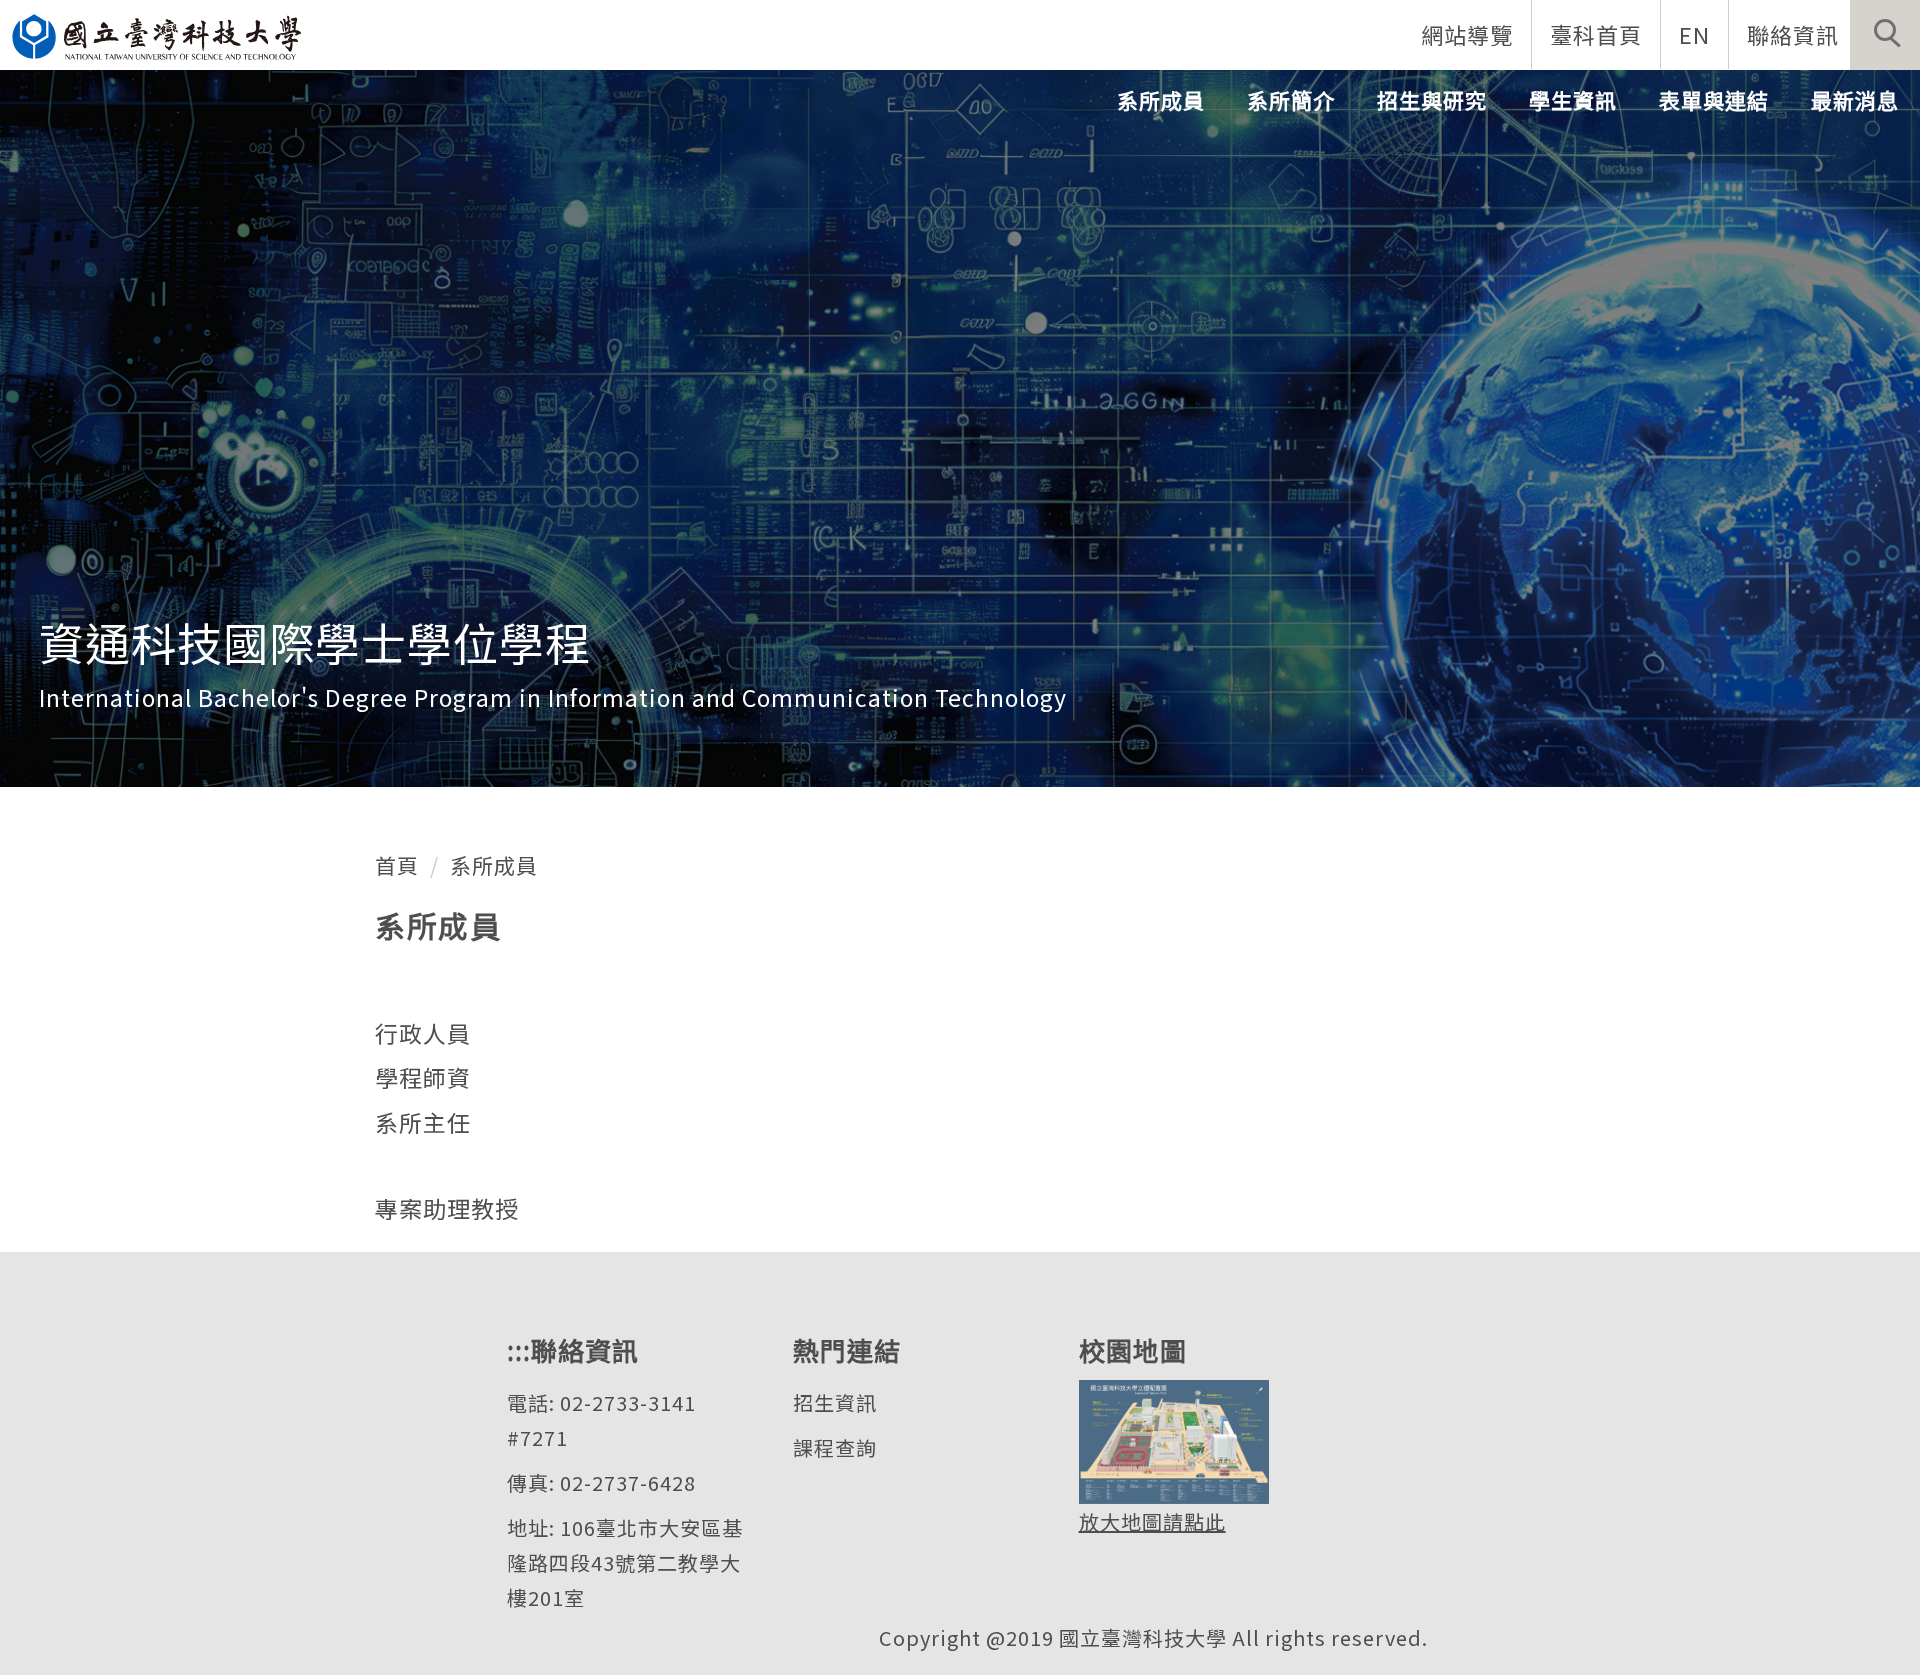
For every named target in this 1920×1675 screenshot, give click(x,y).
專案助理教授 (447, 1208)
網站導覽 (1467, 34)
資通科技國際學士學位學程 (315, 641)
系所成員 (494, 865)
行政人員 (423, 1033)
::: (519, 1349)
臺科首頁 (1596, 34)
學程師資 (423, 1077)
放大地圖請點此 (1152, 1521)
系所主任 (423, 1122)
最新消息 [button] (1855, 100)
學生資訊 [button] (1573, 100)
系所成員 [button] (1161, 100)
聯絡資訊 (1793, 34)
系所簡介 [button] (1291, 100)
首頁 (397, 865)
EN (1694, 34)
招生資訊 (835, 1402)
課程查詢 (835, 1447)
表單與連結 (1714, 100)
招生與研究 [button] (1432, 100)
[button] (1885, 35)
